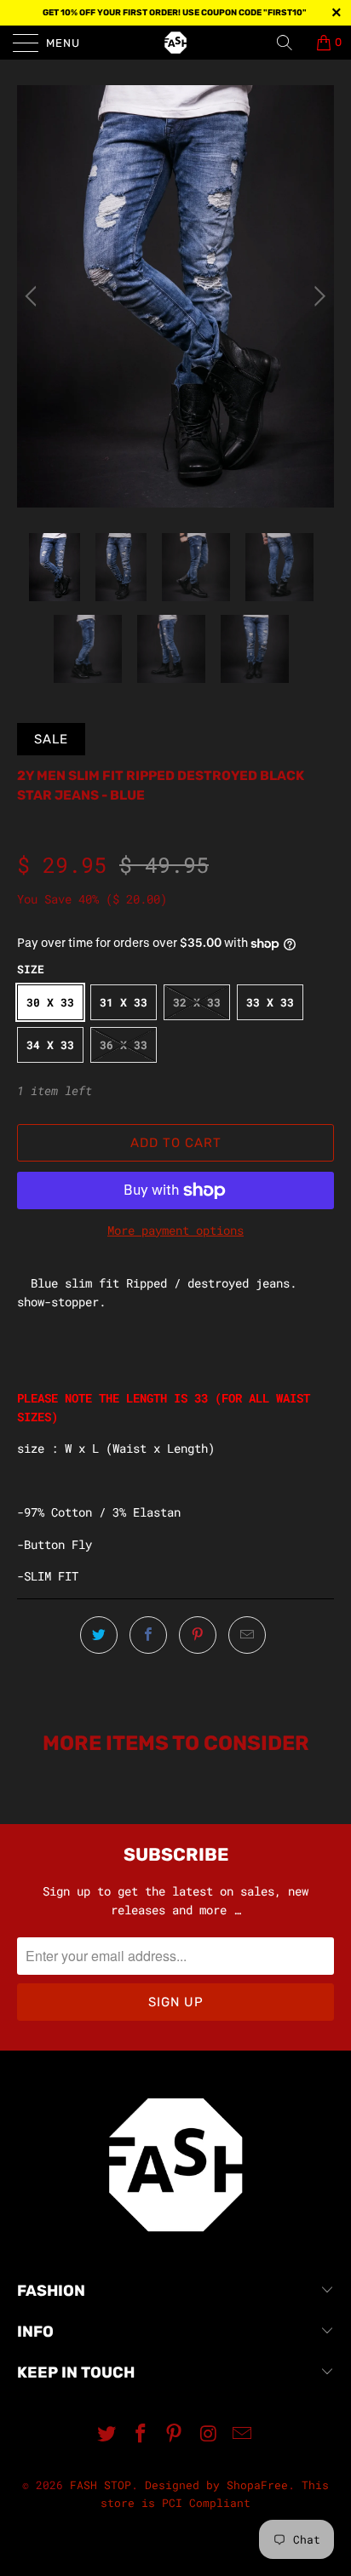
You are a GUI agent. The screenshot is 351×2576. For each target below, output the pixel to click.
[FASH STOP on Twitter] (107, 2434)
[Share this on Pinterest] (198, 1635)
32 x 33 (197, 1002)
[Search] (291, 43)
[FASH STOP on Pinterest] (175, 2434)
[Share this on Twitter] (99, 1635)
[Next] (317, 296)
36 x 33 (124, 1045)
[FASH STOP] (175, 43)
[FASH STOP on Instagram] (209, 2434)
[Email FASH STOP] (243, 2434)
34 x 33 (50, 1045)
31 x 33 (124, 1002)
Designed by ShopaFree (216, 2485)
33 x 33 (270, 1002)
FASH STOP (101, 2485)
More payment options (175, 1230)
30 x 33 (50, 1002)
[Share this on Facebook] (148, 1635)
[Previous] (34, 296)
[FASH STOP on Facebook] (141, 2434)
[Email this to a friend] (247, 1635)
